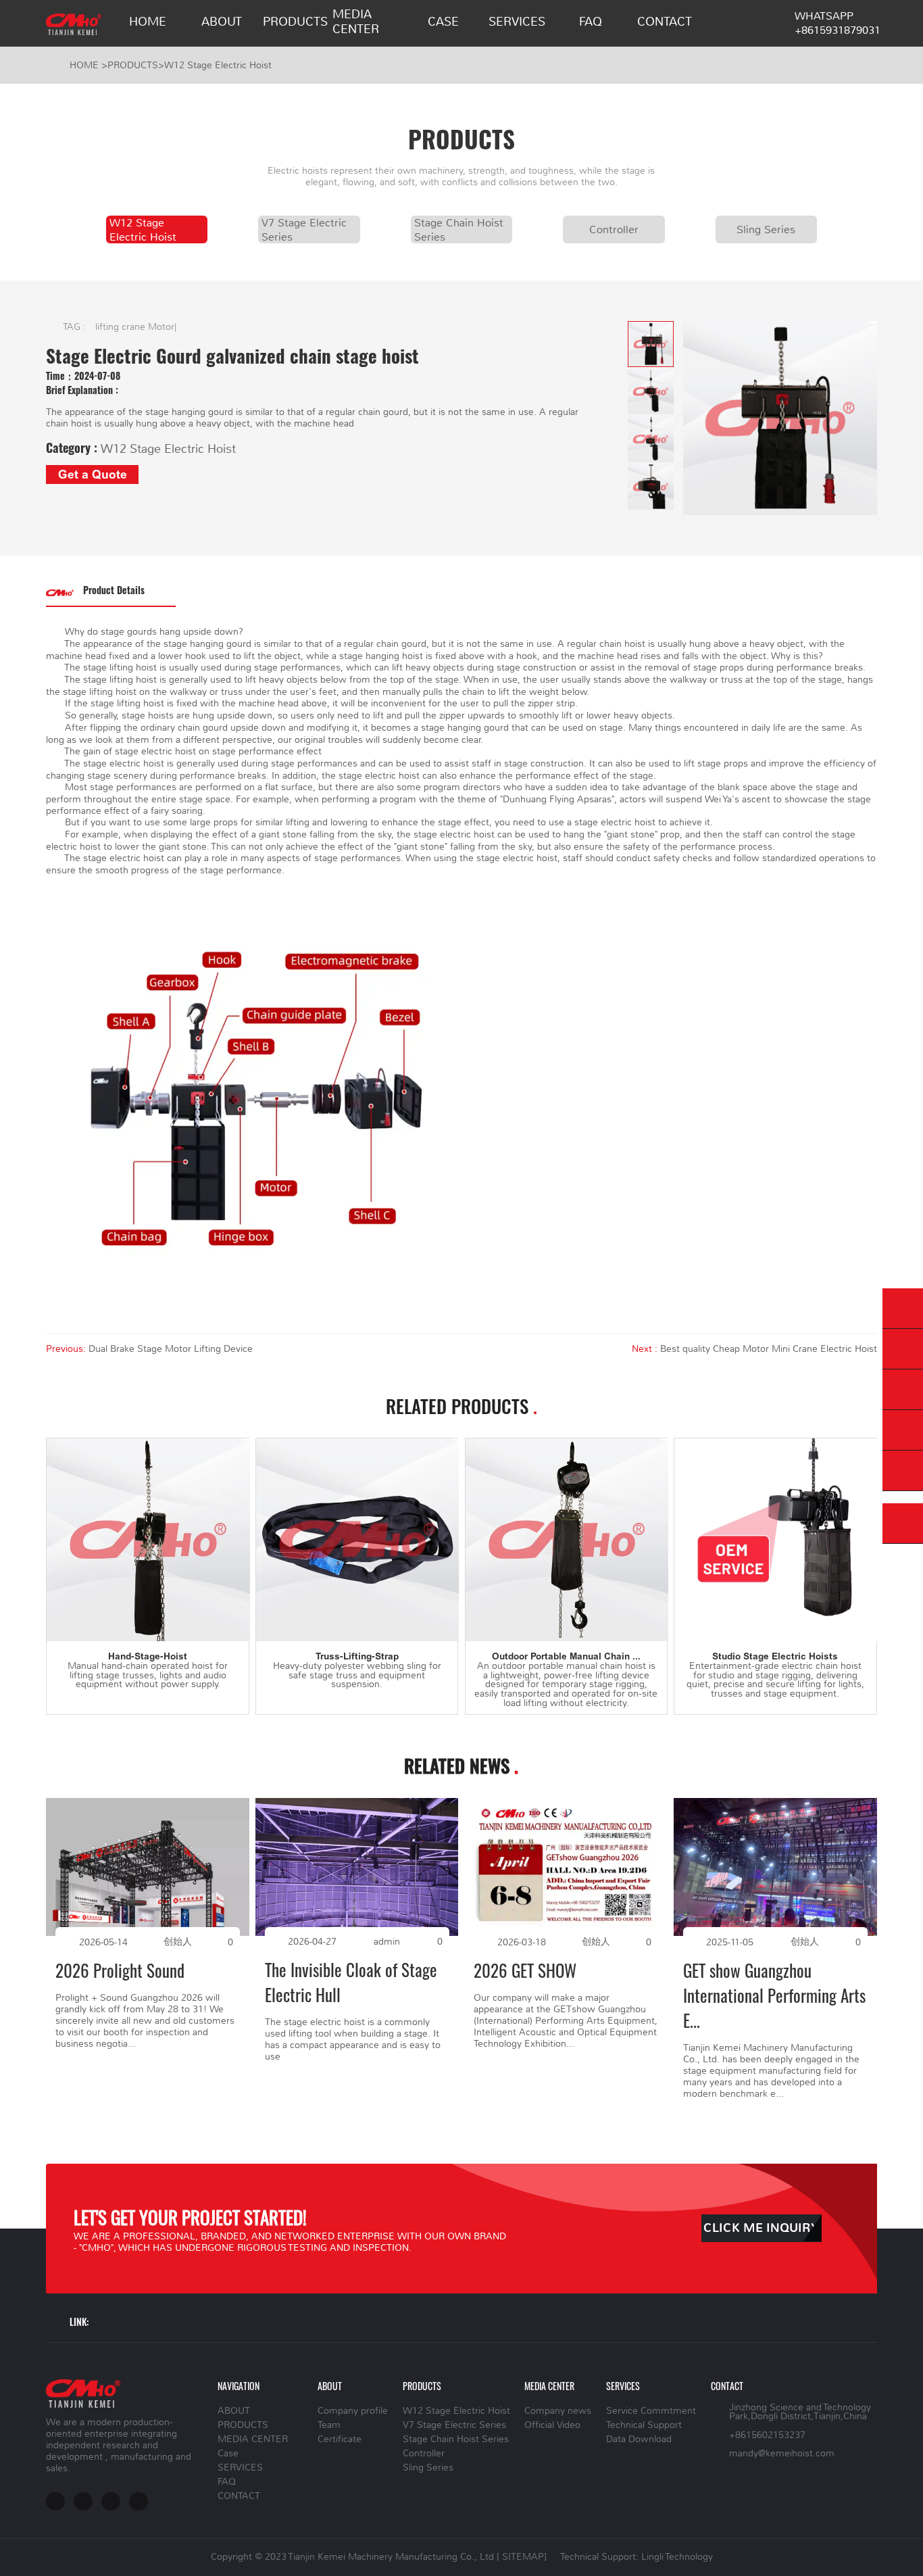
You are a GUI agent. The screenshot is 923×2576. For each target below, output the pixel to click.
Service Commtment (651, 2411)
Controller (614, 229)
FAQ (591, 22)
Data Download (639, 2439)
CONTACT (665, 22)
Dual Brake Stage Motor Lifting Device (171, 1349)
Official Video (552, 2425)
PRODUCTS (295, 22)
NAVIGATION (239, 2386)
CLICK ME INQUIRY (761, 2228)
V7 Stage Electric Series (304, 229)
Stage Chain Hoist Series (459, 229)
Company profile (353, 2411)
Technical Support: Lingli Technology (637, 2557)
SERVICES (517, 22)
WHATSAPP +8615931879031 (838, 23)
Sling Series (766, 229)
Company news (558, 2411)
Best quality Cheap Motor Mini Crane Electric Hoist (769, 1349)
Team (329, 2425)
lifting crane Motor (135, 327)
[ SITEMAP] (522, 2557)
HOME (148, 22)
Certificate (340, 2439)
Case (443, 22)
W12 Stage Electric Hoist (218, 65)
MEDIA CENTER (356, 22)
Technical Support (644, 2425)
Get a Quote (93, 475)
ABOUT (222, 22)
